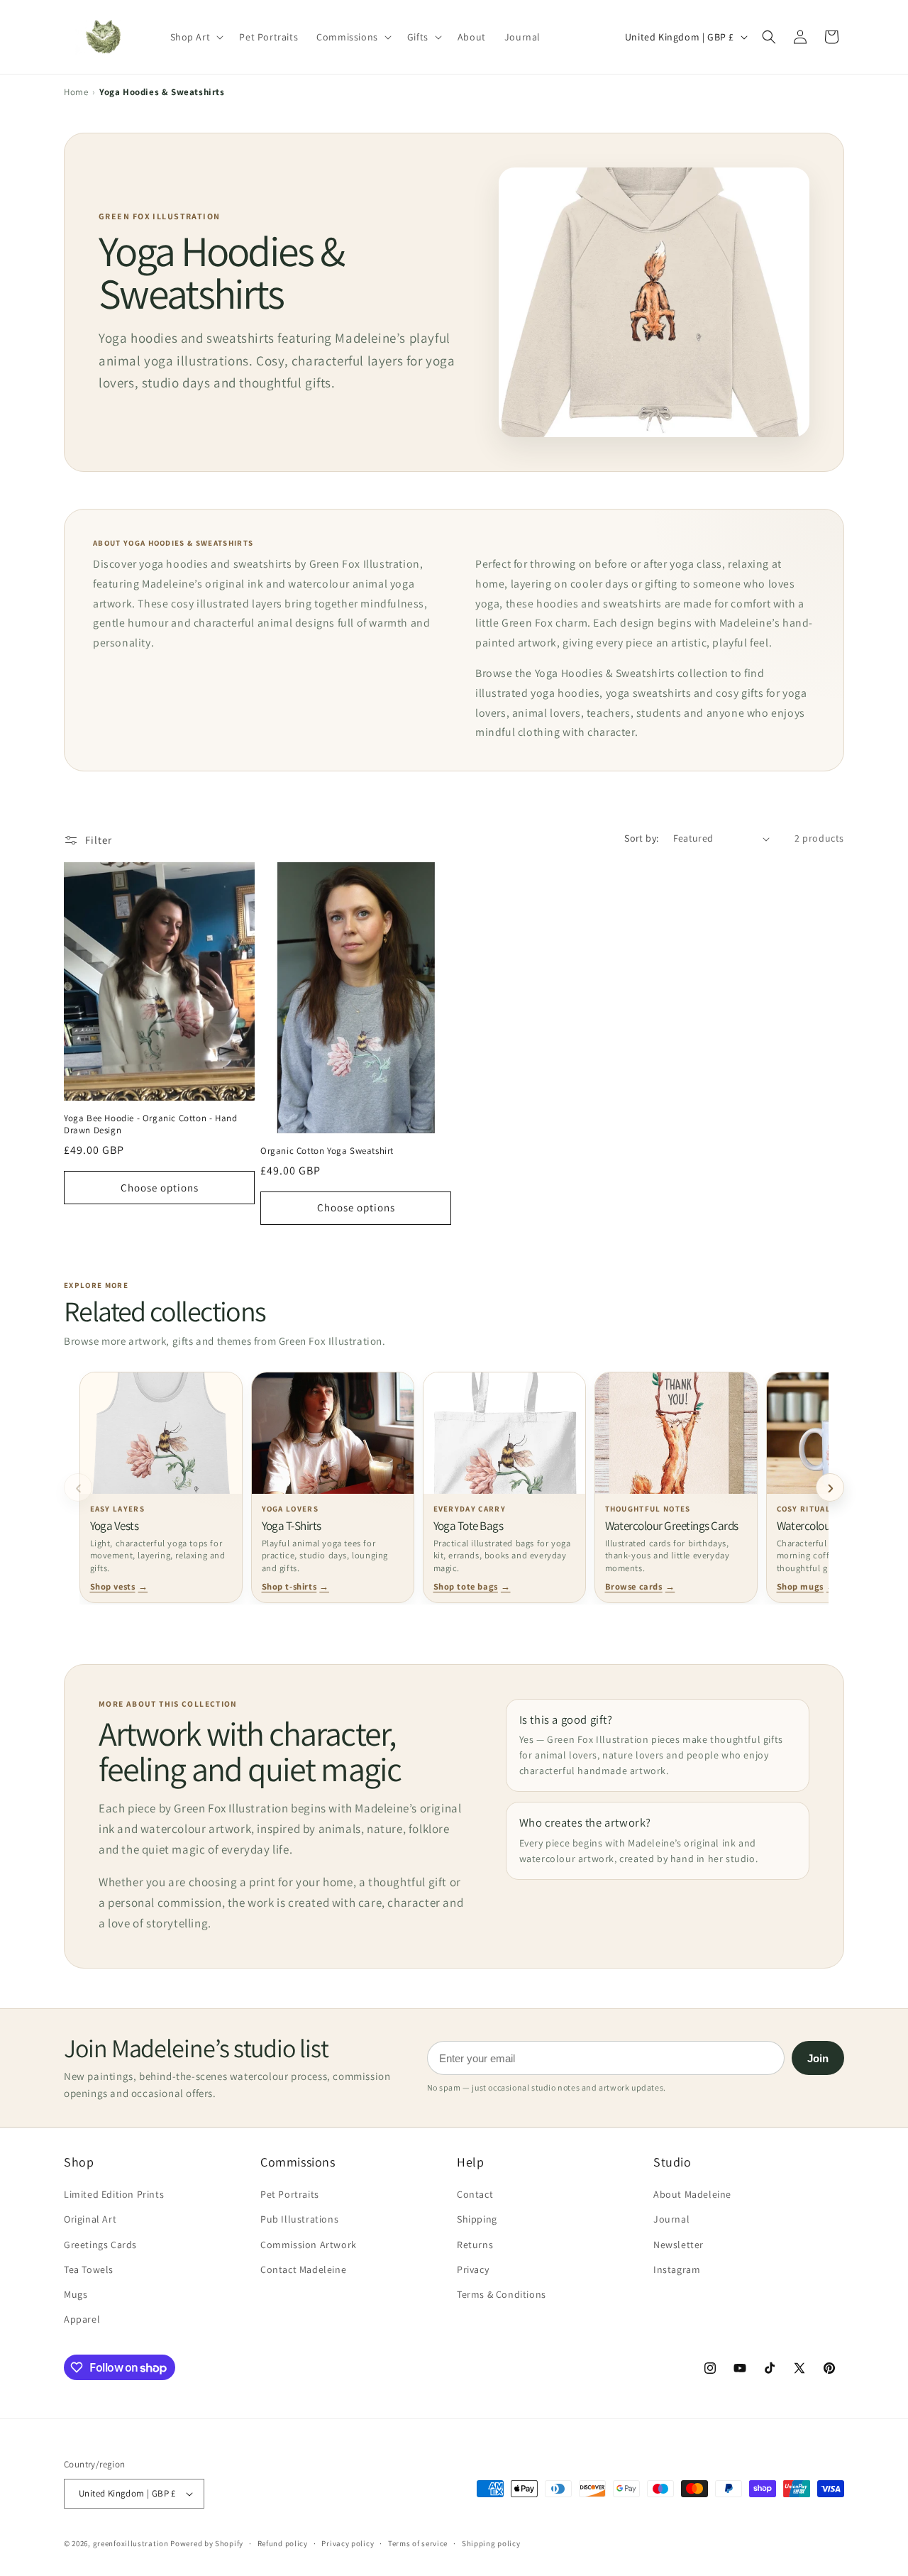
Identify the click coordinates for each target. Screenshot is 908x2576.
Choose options (160, 1188)
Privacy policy (348, 2543)
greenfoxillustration (131, 2543)
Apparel (82, 2319)
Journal (671, 2219)
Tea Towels (89, 2269)
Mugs (76, 2294)
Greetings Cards (100, 2245)
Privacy (473, 2269)
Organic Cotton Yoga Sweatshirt (327, 1151)
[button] (769, 37)
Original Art (90, 2219)
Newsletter (679, 2245)
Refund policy (283, 2543)
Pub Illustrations (299, 2219)
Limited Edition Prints (114, 2194)
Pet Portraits (290, 2194)
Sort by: (641, 838)
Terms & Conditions (502, 2294)
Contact (475, 2194)
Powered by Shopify (207, 2543)
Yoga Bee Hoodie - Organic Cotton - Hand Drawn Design (150, 1124)
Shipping (477, 2219)
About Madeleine (692, 2194)
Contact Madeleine (303, 2269)
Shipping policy (491, 2543)
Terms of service (418, 2543)
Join (818, 2058)
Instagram (677, 2269)
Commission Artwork (309, 2245)
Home (76, 92)
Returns (475, 2245)
